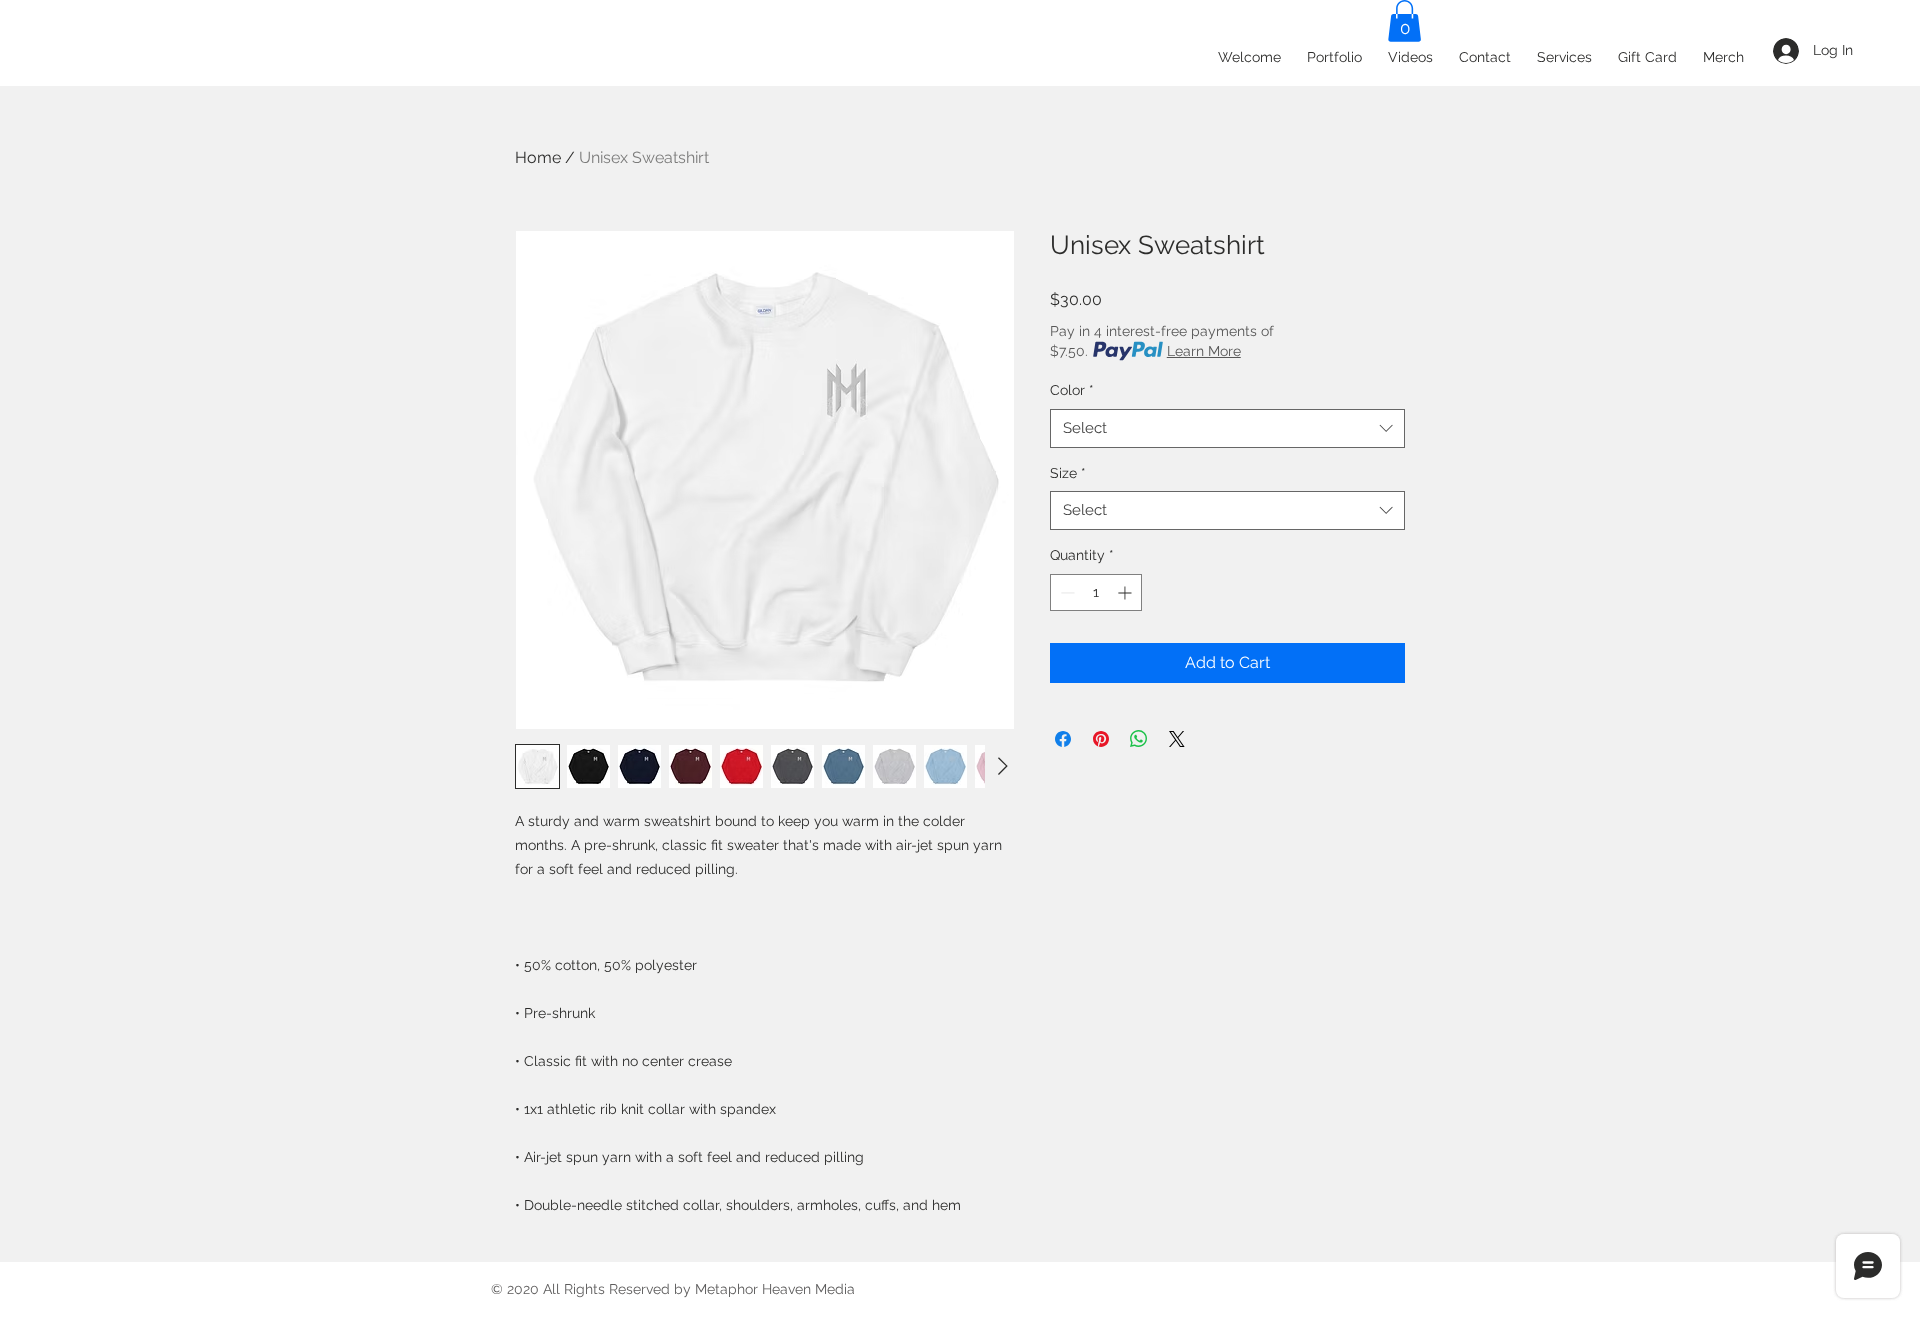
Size (1068, 473)
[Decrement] (1065, 592)
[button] (1404, 21)
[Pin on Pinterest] (1101, 739)
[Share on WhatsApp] (1139, 739)
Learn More (1204, 351)
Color (1072, 390)
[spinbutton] (1096, 592)
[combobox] (1227, 428)
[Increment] (1126, 592)
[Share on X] (1177, 739)
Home (538, 157)
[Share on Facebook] (1063, 739)
